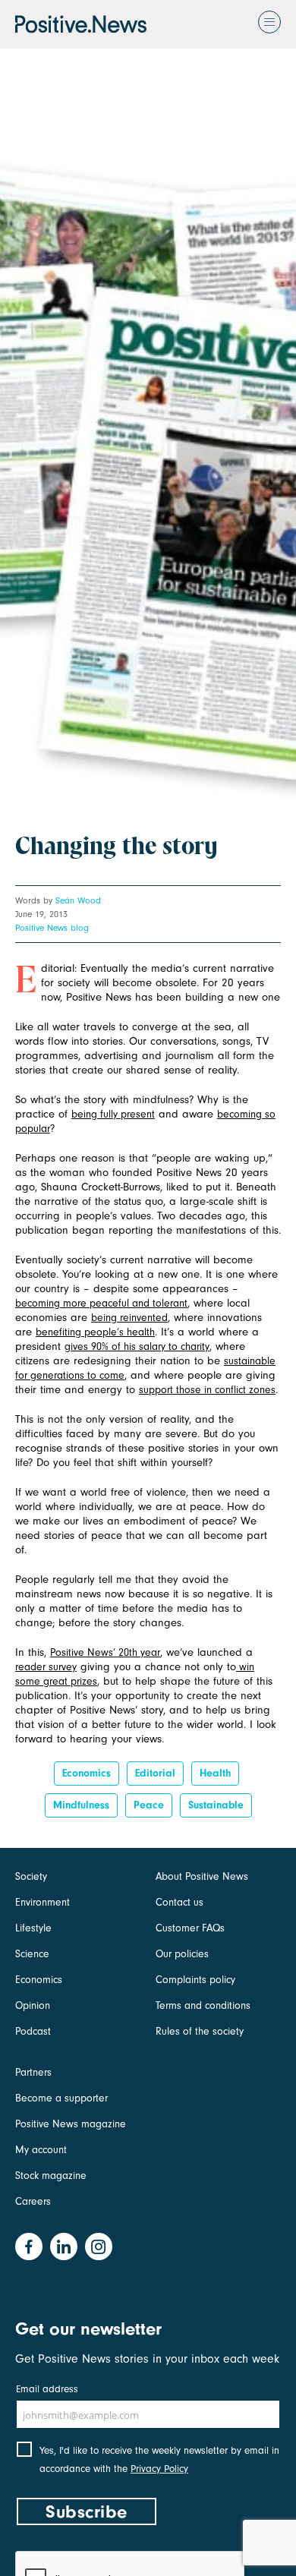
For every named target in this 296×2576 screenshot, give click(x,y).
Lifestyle (33, 1928)
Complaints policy (195, 1980)
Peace (149, 1805)
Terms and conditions (203, 2005)
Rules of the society (200, 2031)
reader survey (46, 1667)
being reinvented (129, 1318)
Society (31, 1876)
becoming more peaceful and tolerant (101, 1303)
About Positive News (202, 1876)
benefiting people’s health (95, 1332)
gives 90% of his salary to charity (137, 1346)
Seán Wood (78, 900)
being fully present (113, 1114)
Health (215, 1773)
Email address (47, 2389)
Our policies (182, 1954)
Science (32, 1954)
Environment (43, 1902)
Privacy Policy (159, 2469)
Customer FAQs (190, 1928)
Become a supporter (61, 2098)
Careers (33, 2201)
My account (41, 2150)
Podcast (33, 2031)
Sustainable (216, 1805)
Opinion (33, 2005)
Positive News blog (52, 928)
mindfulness (81, 1805)
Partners (33, 2072)
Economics (87, 1773)
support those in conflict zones (207, 1390)
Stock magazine (51, 2176)
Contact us (179, 1902)
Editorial (155, 1773)
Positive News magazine (71, 2124)
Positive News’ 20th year (105, 1652)
